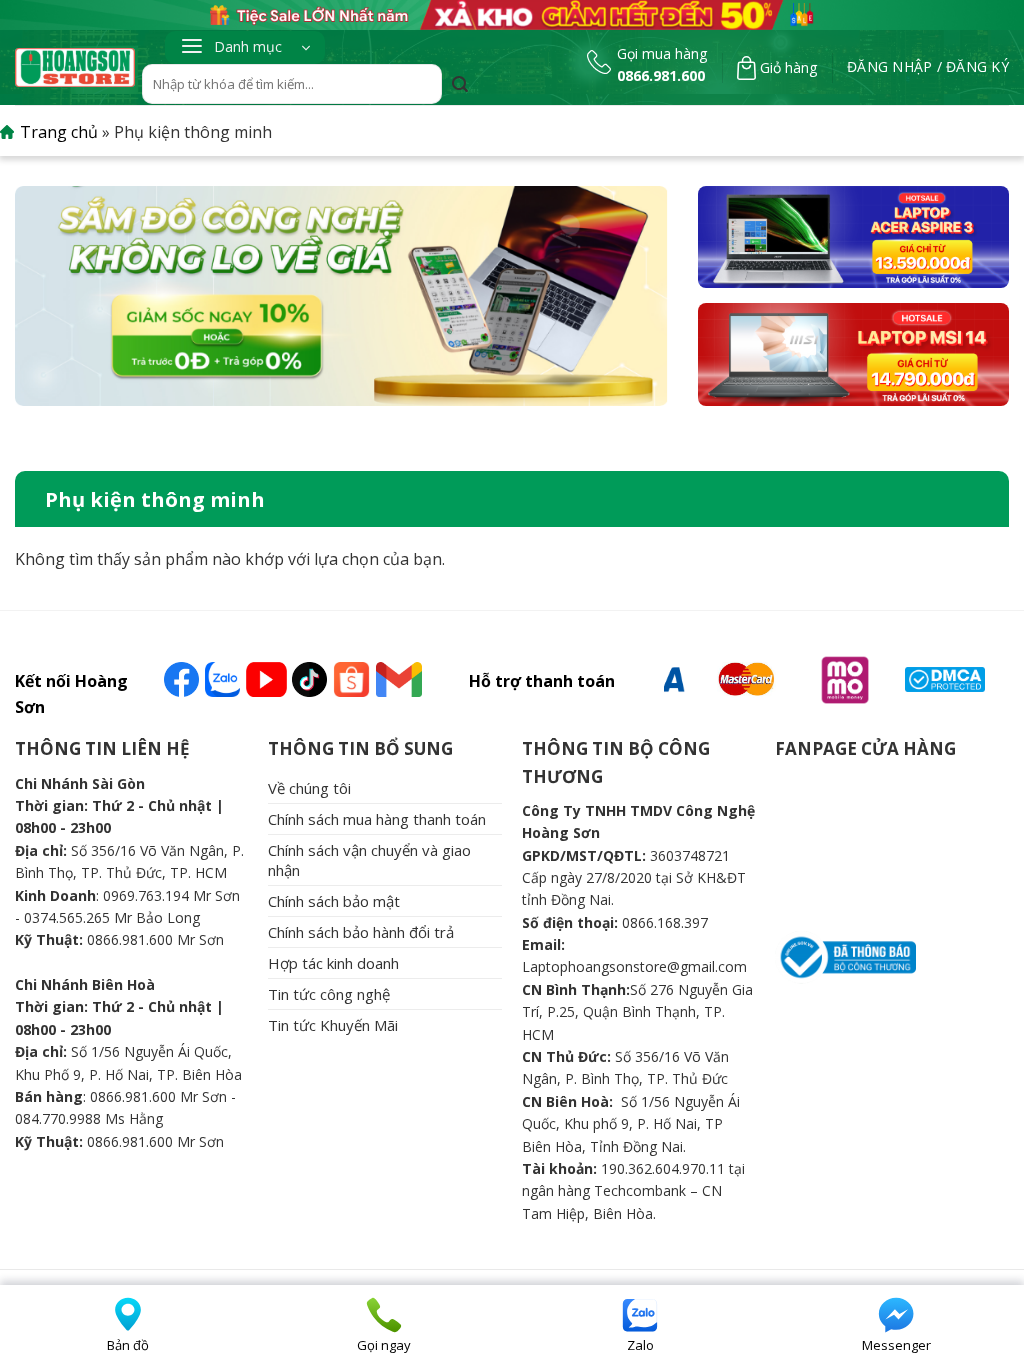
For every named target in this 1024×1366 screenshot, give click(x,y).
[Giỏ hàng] (746, 67)
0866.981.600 (661, 75)
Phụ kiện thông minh (155, 499)
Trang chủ (59, 132)
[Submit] (460, 86)
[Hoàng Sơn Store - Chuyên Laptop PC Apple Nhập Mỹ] (75, 67)
